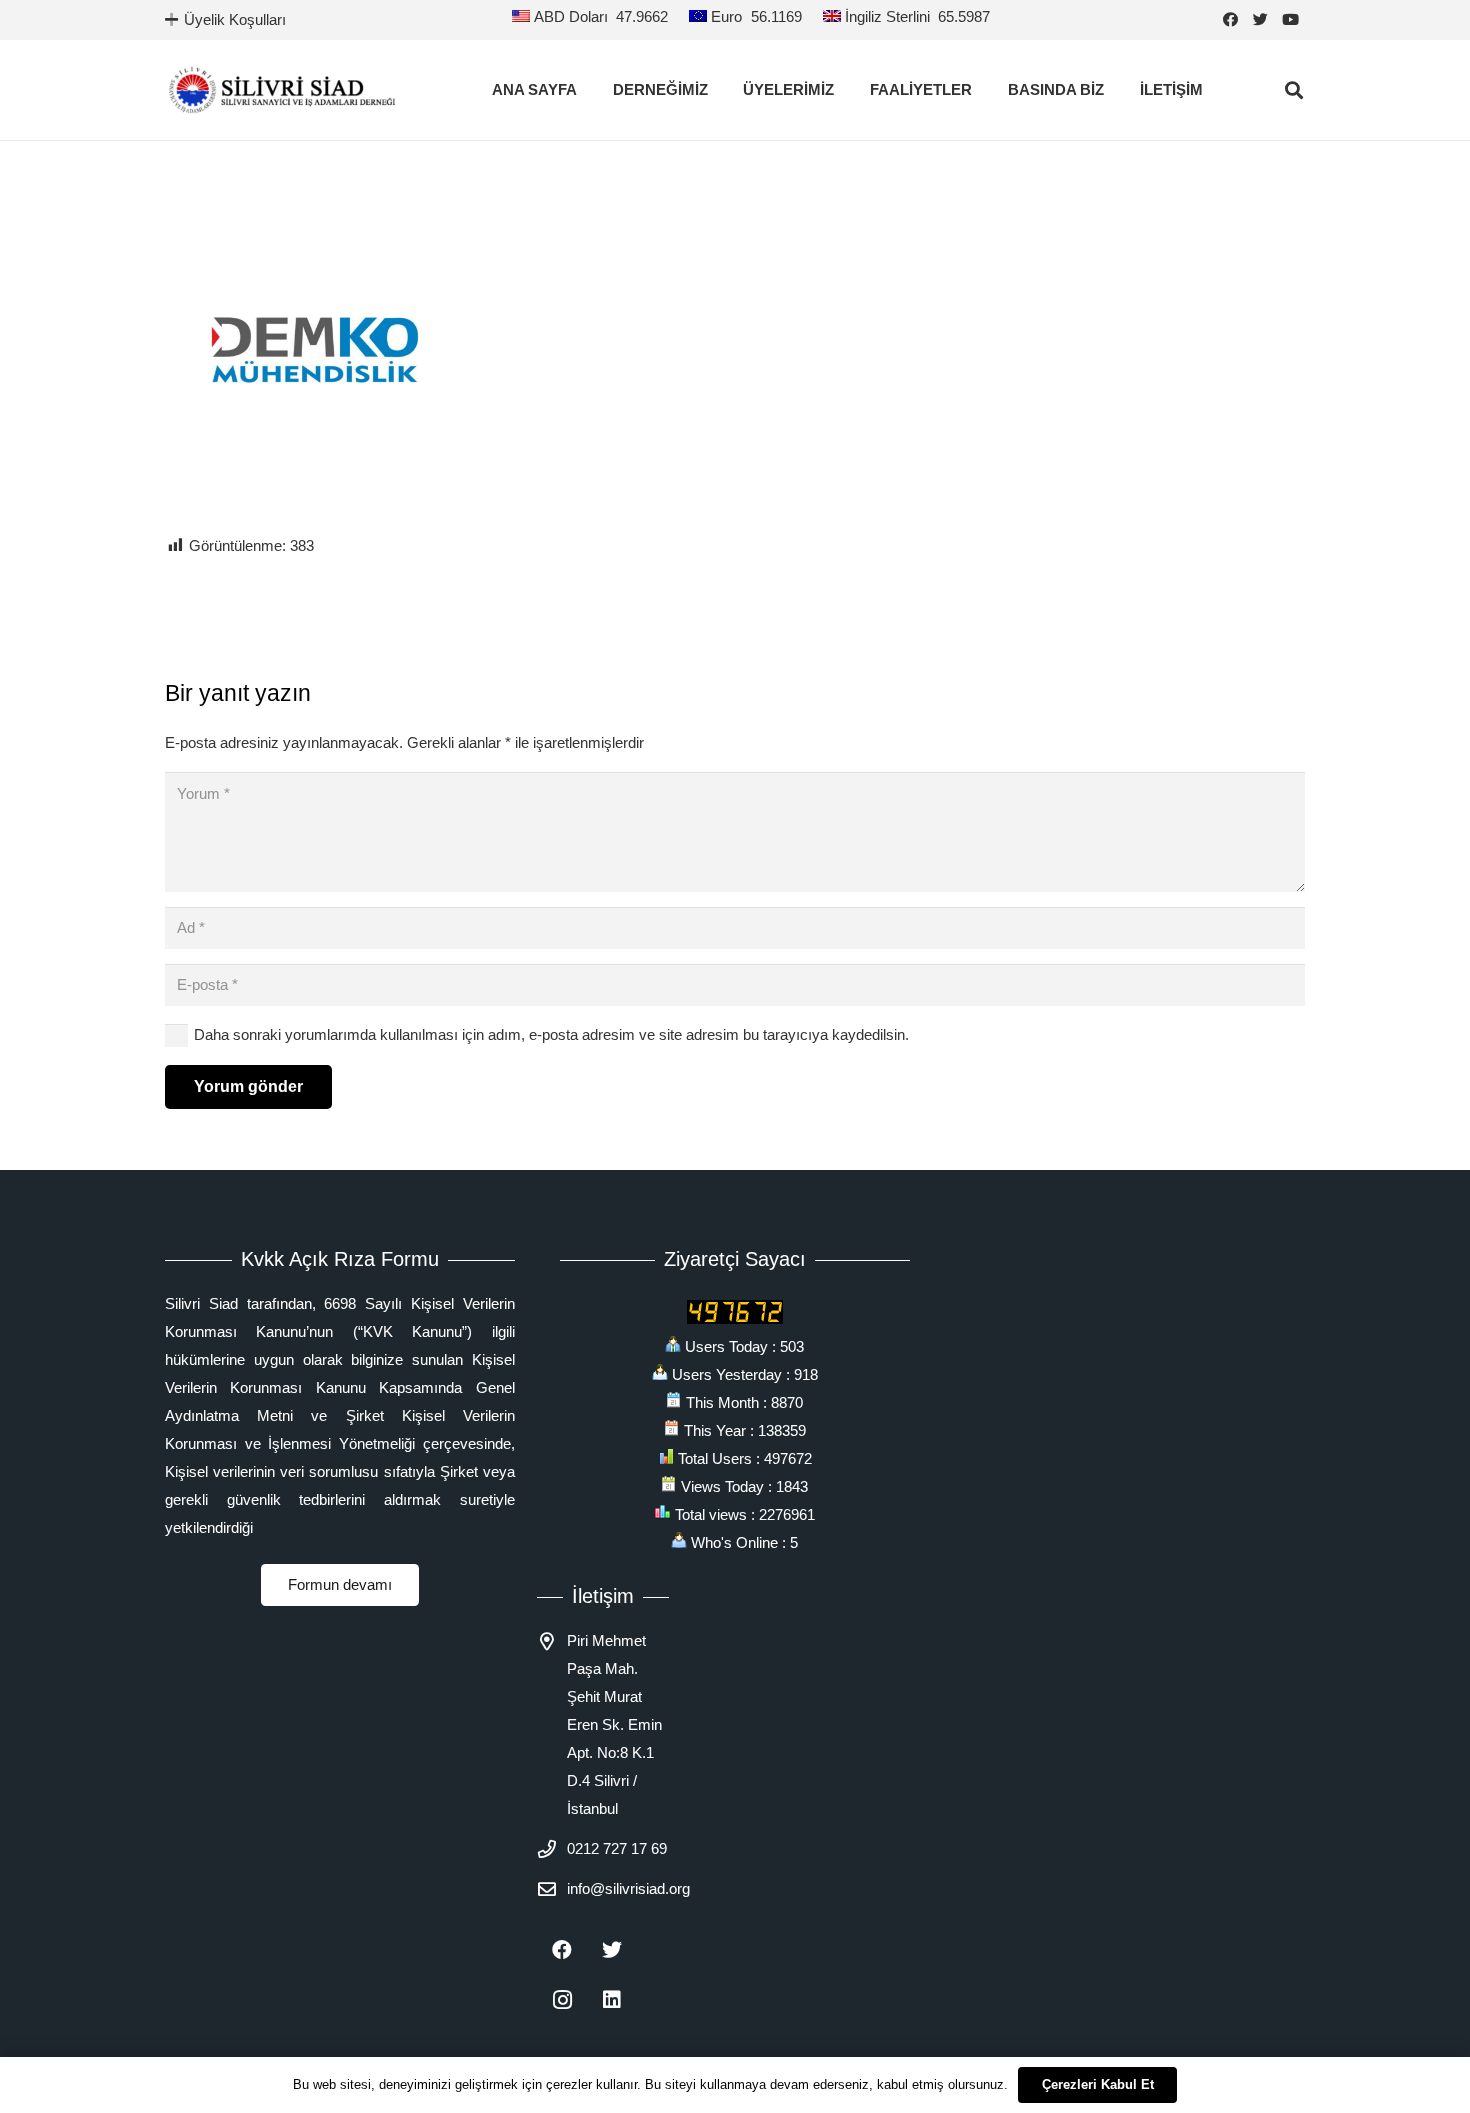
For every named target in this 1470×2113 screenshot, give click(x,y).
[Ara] (1294, 90)
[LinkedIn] (612, 2000)
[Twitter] (1260, 20)
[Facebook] (1230, 20)
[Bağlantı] (282, 90)
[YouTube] (1290, 20)
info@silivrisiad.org (628, 1888)
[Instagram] (562, 2000)
